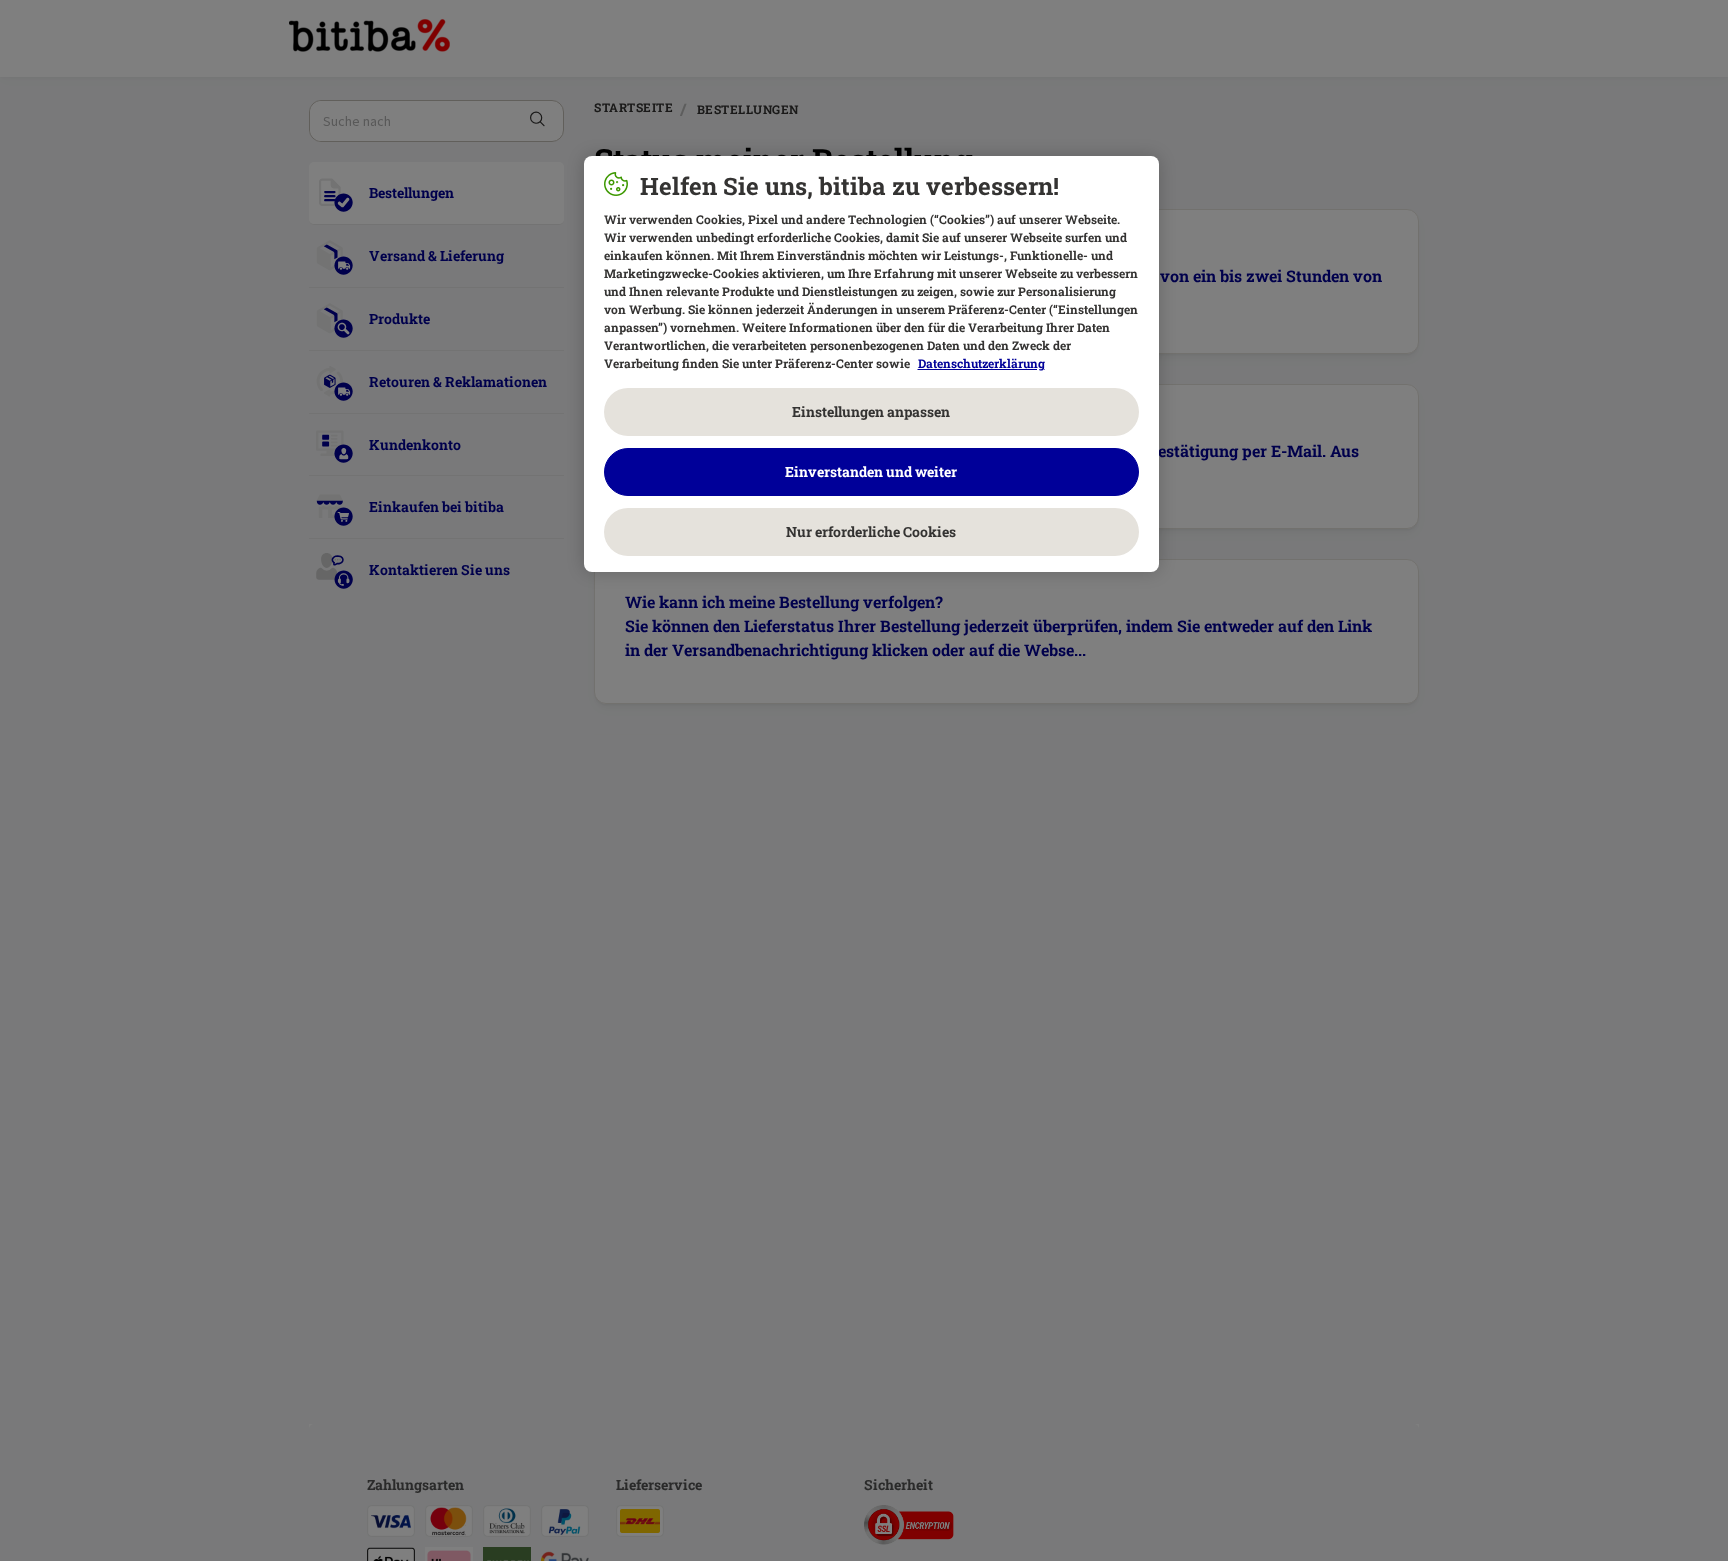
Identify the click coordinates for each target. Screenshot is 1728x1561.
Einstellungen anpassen (871, 411)
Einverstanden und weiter (871, 471)
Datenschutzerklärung (981, 363)
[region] (871, 364)
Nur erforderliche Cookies (871, 531)
